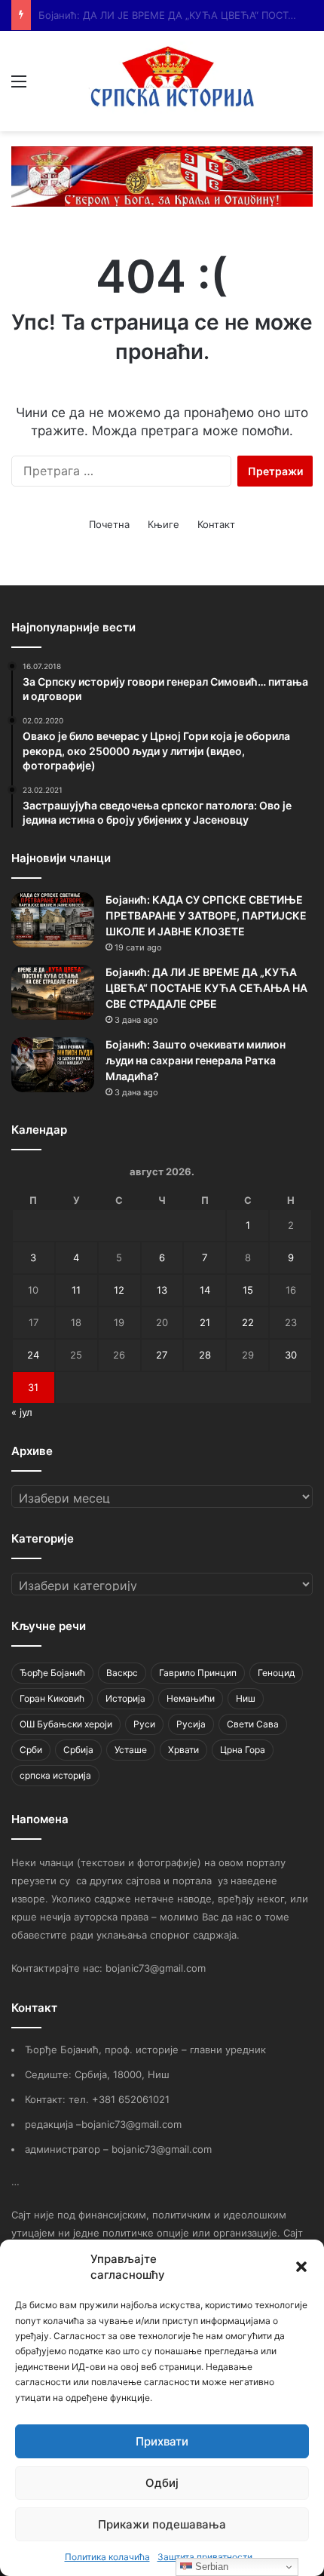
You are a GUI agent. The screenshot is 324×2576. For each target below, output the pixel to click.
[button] (301, 2267)
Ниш (246, 1698)
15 (248, 1290)
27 (162, 1355)
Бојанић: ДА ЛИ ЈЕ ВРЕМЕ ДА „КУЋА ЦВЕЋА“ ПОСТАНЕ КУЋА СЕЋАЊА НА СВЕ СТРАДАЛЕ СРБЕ (206, 988)
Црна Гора (243, 1750)
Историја (125, 1698)
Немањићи (191, 1698)
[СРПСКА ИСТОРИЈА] (175, 81)
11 (76, 1290)
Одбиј (162, 2483)
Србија (78, 1750)
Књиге (164, 524)
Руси (144, 1724)
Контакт (216, 524)
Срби (31, 1750)
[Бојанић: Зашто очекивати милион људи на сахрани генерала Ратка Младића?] (53, 1065)
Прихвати (162, 2441)
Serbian (210, 2567)
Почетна (109, 524)
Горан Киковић (52, 1698)
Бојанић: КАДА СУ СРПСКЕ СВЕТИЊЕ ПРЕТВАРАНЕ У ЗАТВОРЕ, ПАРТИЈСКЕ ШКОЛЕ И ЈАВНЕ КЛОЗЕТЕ (206, 915)
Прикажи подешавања (162, 2524)
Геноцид (276, 1673)
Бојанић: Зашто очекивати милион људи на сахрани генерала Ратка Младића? (196, 1060)
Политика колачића (107, 2557)
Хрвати (183, 1750)
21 (205, 1322)
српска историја (55, 1775)
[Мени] (19, 86)
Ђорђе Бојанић (52, 1673)
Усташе (131, 1750)
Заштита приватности (205, 2557)
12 (119, 1290)
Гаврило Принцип (198, 1673)
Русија (191, 1724)
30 (291, 1355)
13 (162, 1290)
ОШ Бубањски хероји (66, 1724)
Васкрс (122, 1673)
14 (205, 1290)
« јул (22, 1412)
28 (205, 1355)
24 (33, 1355)
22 (248, 1322)
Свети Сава (253, 1724)
